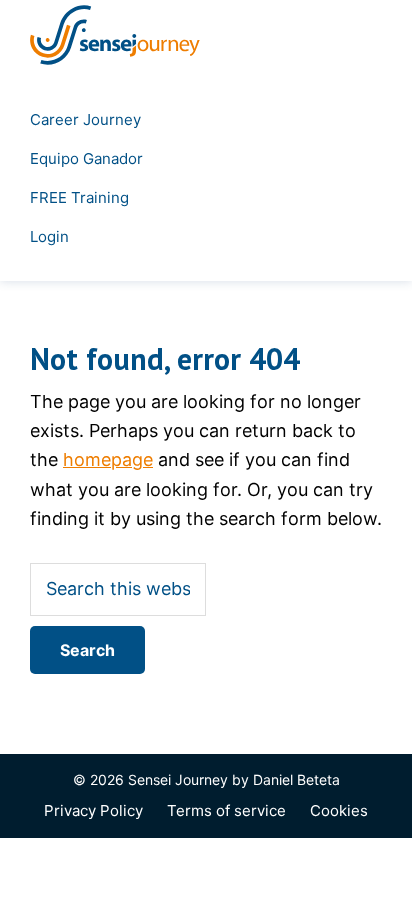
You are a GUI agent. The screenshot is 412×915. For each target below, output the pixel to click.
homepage (108, 459)
